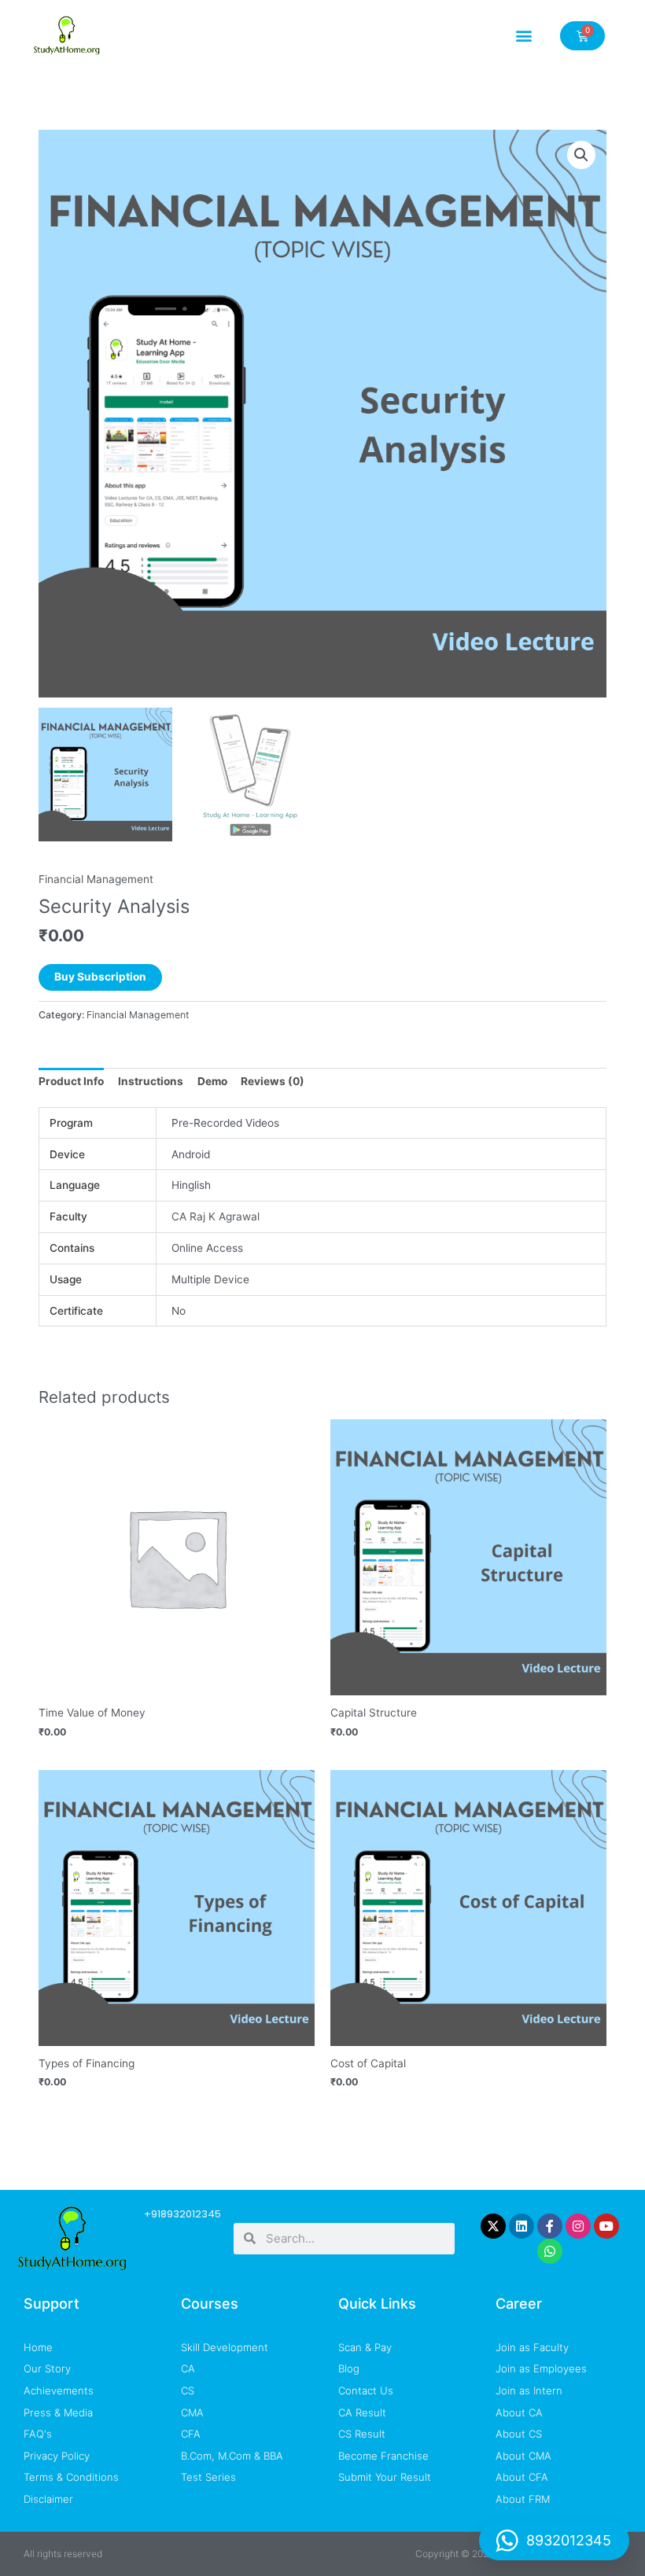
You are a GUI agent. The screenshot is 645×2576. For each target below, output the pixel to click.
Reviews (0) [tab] (273, 1081)
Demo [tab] (212, 1081)
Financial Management (96, 879)
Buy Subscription (100, 977)
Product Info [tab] (71, 1081)
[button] (523, 36)
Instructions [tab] (151, 1081)
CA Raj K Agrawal (216, 1216)
